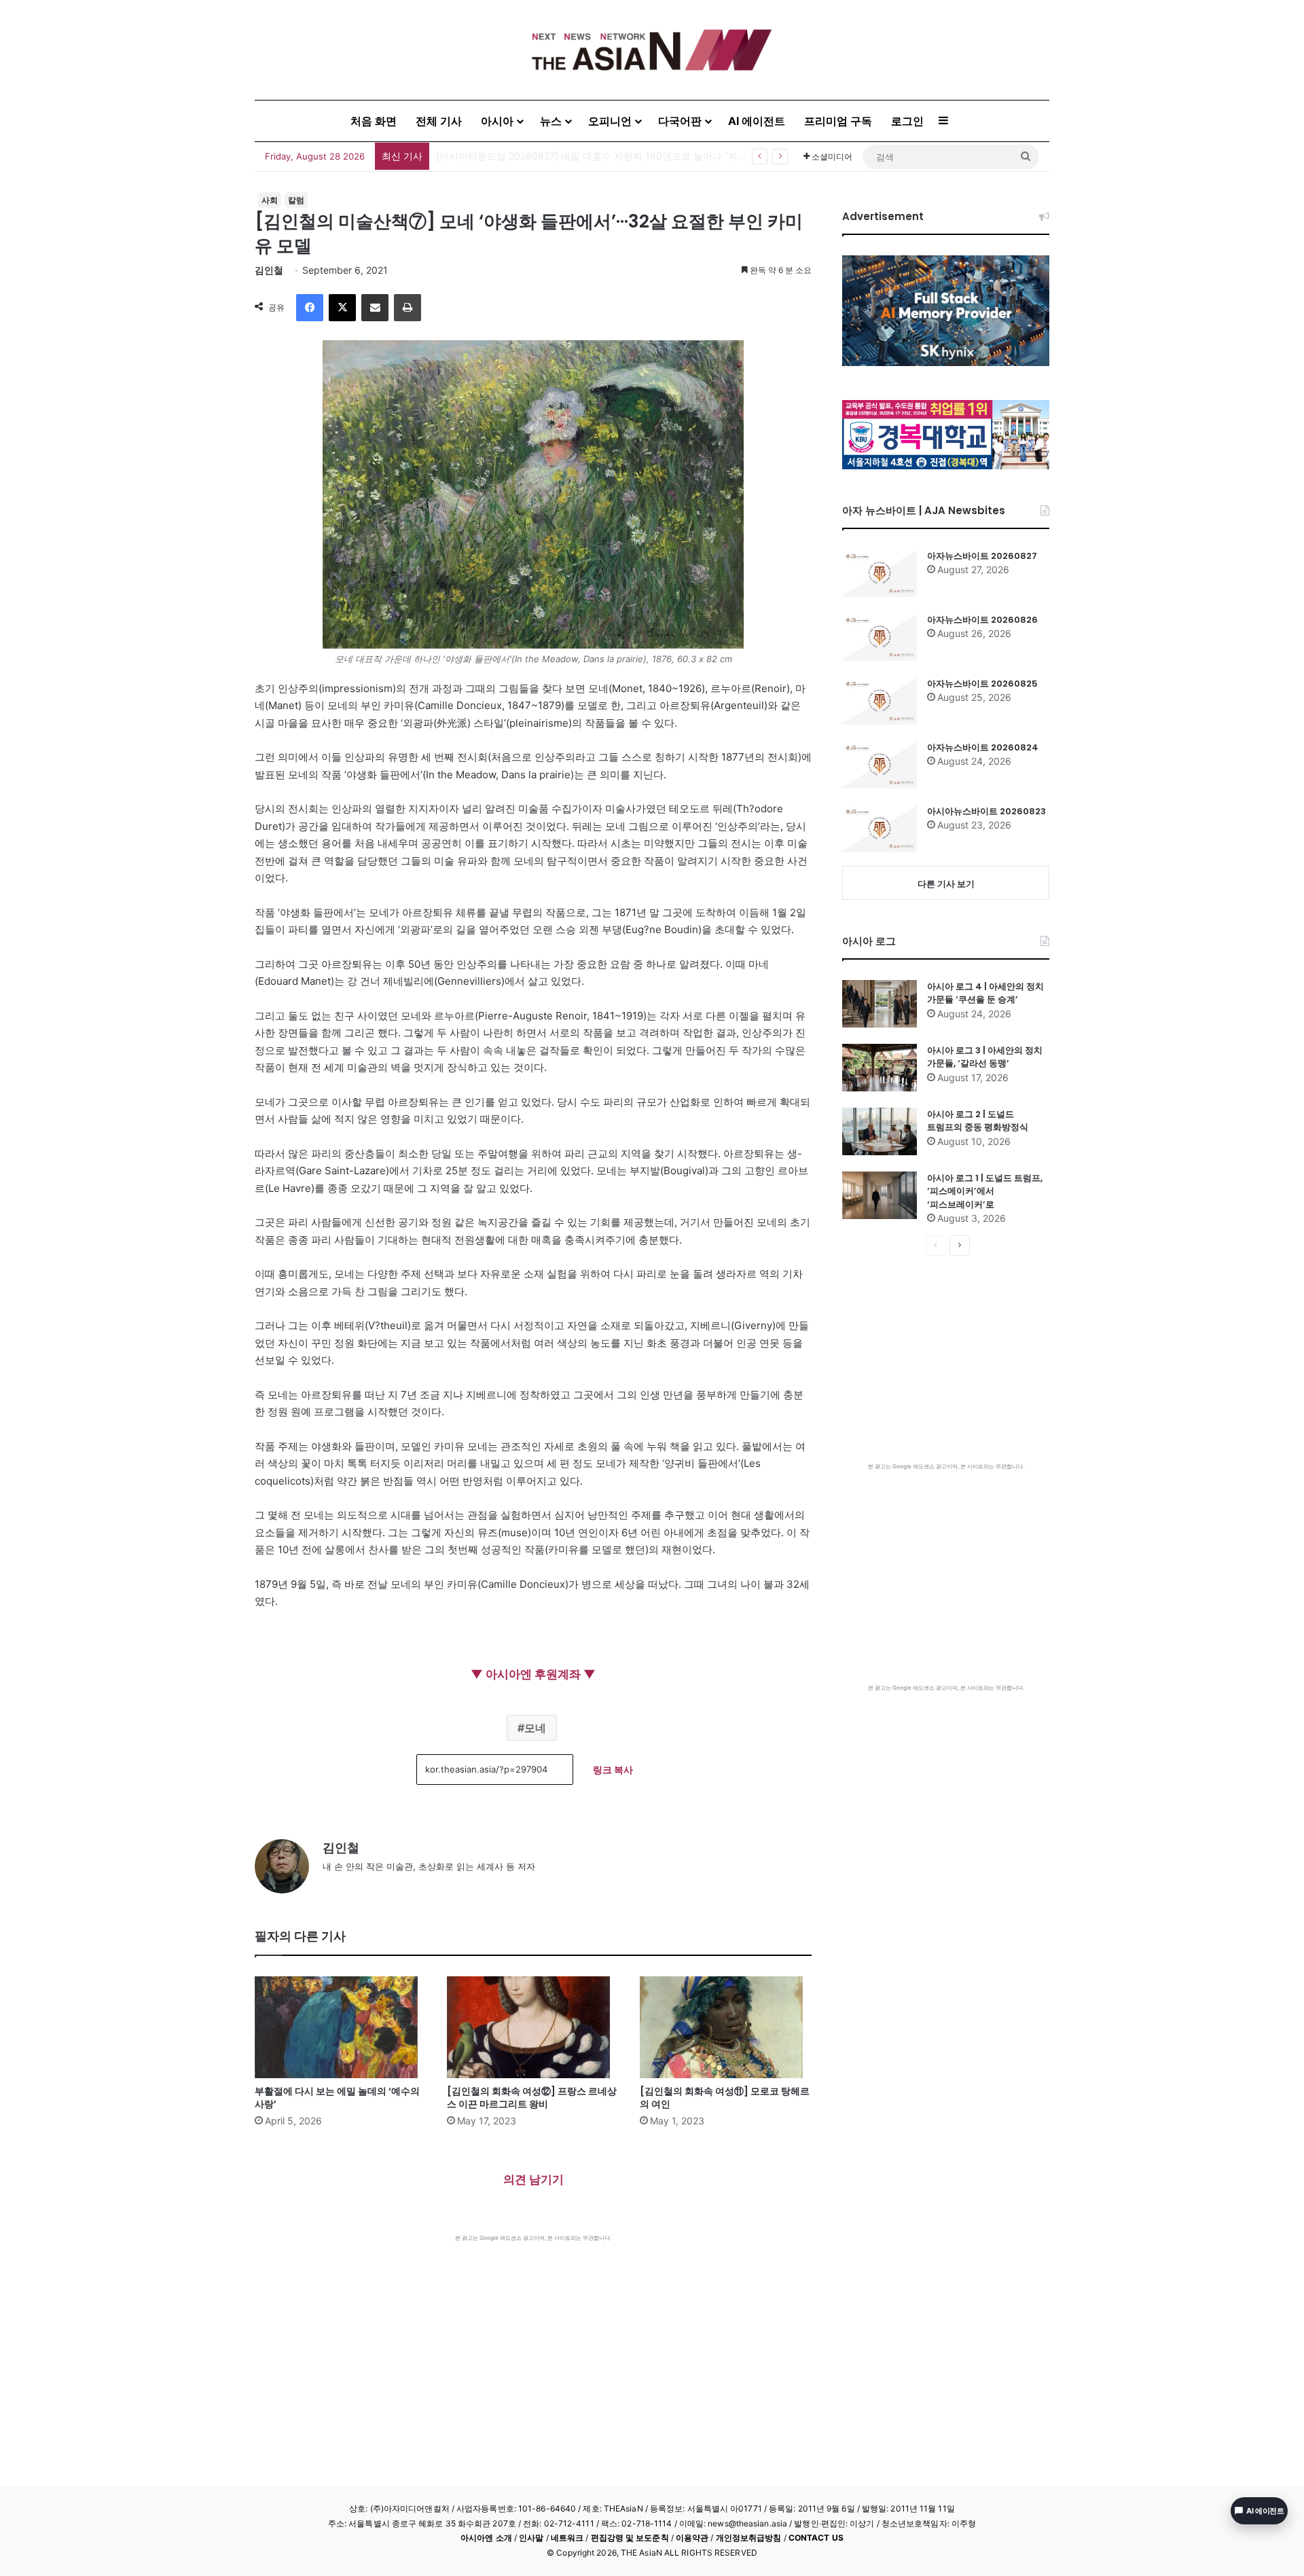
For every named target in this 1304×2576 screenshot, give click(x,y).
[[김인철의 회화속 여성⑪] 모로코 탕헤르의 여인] (726, 2027)
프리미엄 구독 (838, 121)
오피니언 (610, 121)
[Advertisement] (533, 2344)
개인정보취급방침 (749, 2538)
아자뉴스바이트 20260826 (982, 620)
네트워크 (567, 2538)
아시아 (497, 121)
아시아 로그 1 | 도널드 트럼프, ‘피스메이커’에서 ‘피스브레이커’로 (985, 1191)
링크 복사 (613, 1770)
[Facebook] (310, 308)
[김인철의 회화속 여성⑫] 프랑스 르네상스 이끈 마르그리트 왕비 (532, 2098)
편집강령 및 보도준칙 (630, 2538)
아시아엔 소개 (486, 2538)
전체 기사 (439, 121)
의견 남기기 (533, 2179)
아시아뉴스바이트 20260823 (986, 811)
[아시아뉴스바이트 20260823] (880, 829)
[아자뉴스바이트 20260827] (880, 573)
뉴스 (551, 121)
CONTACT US (816, 2538)
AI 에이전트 (757, 121)
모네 (535, 1728)
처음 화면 (374, 121)
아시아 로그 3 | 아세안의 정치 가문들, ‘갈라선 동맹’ (985, 1057)
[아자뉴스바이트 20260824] (880, 765)
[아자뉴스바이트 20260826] (880, 637)
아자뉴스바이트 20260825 (982, 684)
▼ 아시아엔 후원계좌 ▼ (533, 1674)
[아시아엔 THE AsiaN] (652, 50)
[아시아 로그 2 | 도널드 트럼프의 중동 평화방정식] (880, 1131)
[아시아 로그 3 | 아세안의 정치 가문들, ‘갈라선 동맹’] (880, 1068)
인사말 (531, 2538)
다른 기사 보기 (946, 884)
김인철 (269, 270)
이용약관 (692, 2538)
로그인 (907, 121)
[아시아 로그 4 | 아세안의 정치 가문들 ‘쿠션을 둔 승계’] (880, 1004)
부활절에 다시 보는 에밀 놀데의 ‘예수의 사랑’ (337, 2098)
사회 (270, 200)
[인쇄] (407, 308)
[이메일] (375, 308)
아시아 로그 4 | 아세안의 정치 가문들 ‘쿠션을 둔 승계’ (985, 993)
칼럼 (296, 200)
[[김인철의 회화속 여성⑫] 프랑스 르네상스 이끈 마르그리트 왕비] (533, 2027)
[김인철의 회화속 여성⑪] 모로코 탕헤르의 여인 (725, 2098)
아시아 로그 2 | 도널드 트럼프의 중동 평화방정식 (978, 1121)
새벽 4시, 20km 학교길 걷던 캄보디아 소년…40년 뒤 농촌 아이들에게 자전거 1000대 (618, 156)
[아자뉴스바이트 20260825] (880, 701)
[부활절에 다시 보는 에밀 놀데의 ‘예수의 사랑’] (341, 2027)
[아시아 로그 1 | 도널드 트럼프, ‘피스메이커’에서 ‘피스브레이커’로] (880, 1195)
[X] (342, 308)
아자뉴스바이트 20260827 (982, 556)
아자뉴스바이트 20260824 (983, 747)
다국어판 (680, 121)
